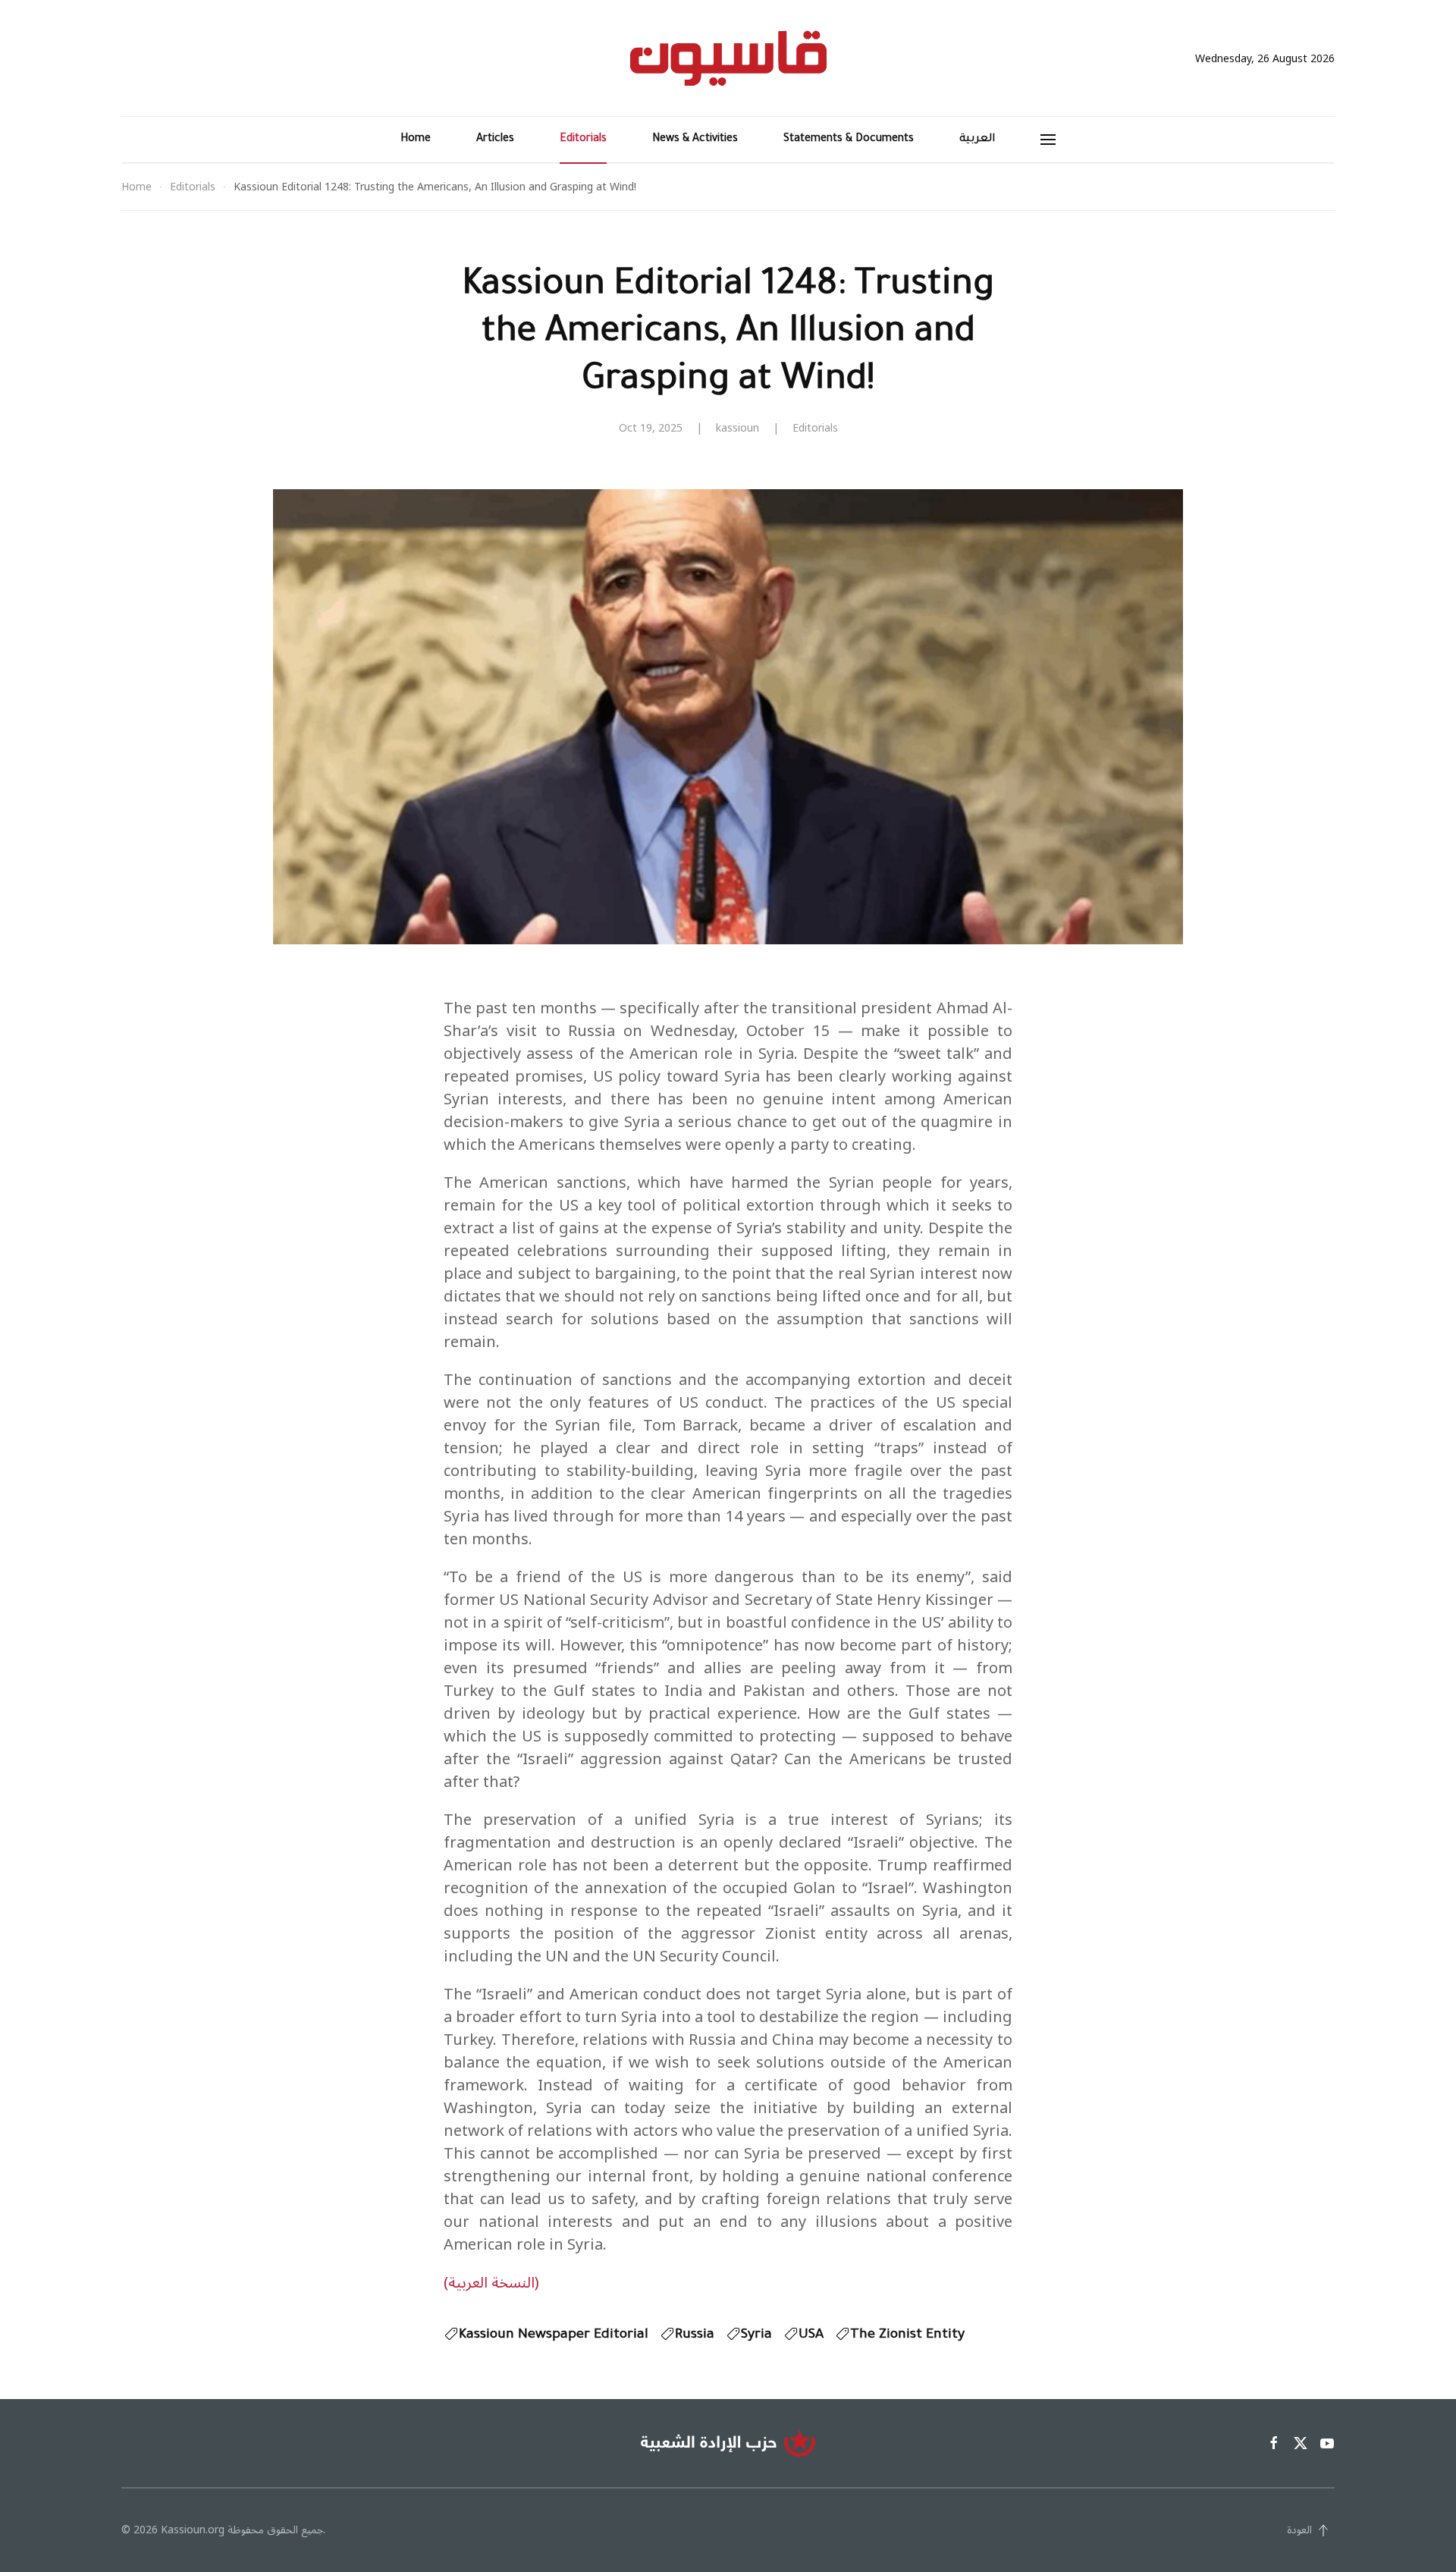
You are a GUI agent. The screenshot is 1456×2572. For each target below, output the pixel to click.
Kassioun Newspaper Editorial (554, 2335)
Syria (756, 2335)
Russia (695, 2335)
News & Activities (695, 140)
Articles (495, 140)
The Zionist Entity (907, 2335)
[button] (1048, 140)
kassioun (737, 428)
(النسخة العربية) (491, 2283)
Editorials (583, 140)
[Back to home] (728, 58)
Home (416, 140)
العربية (977, 140)
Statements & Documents (849, 140)
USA (811, 2335)
